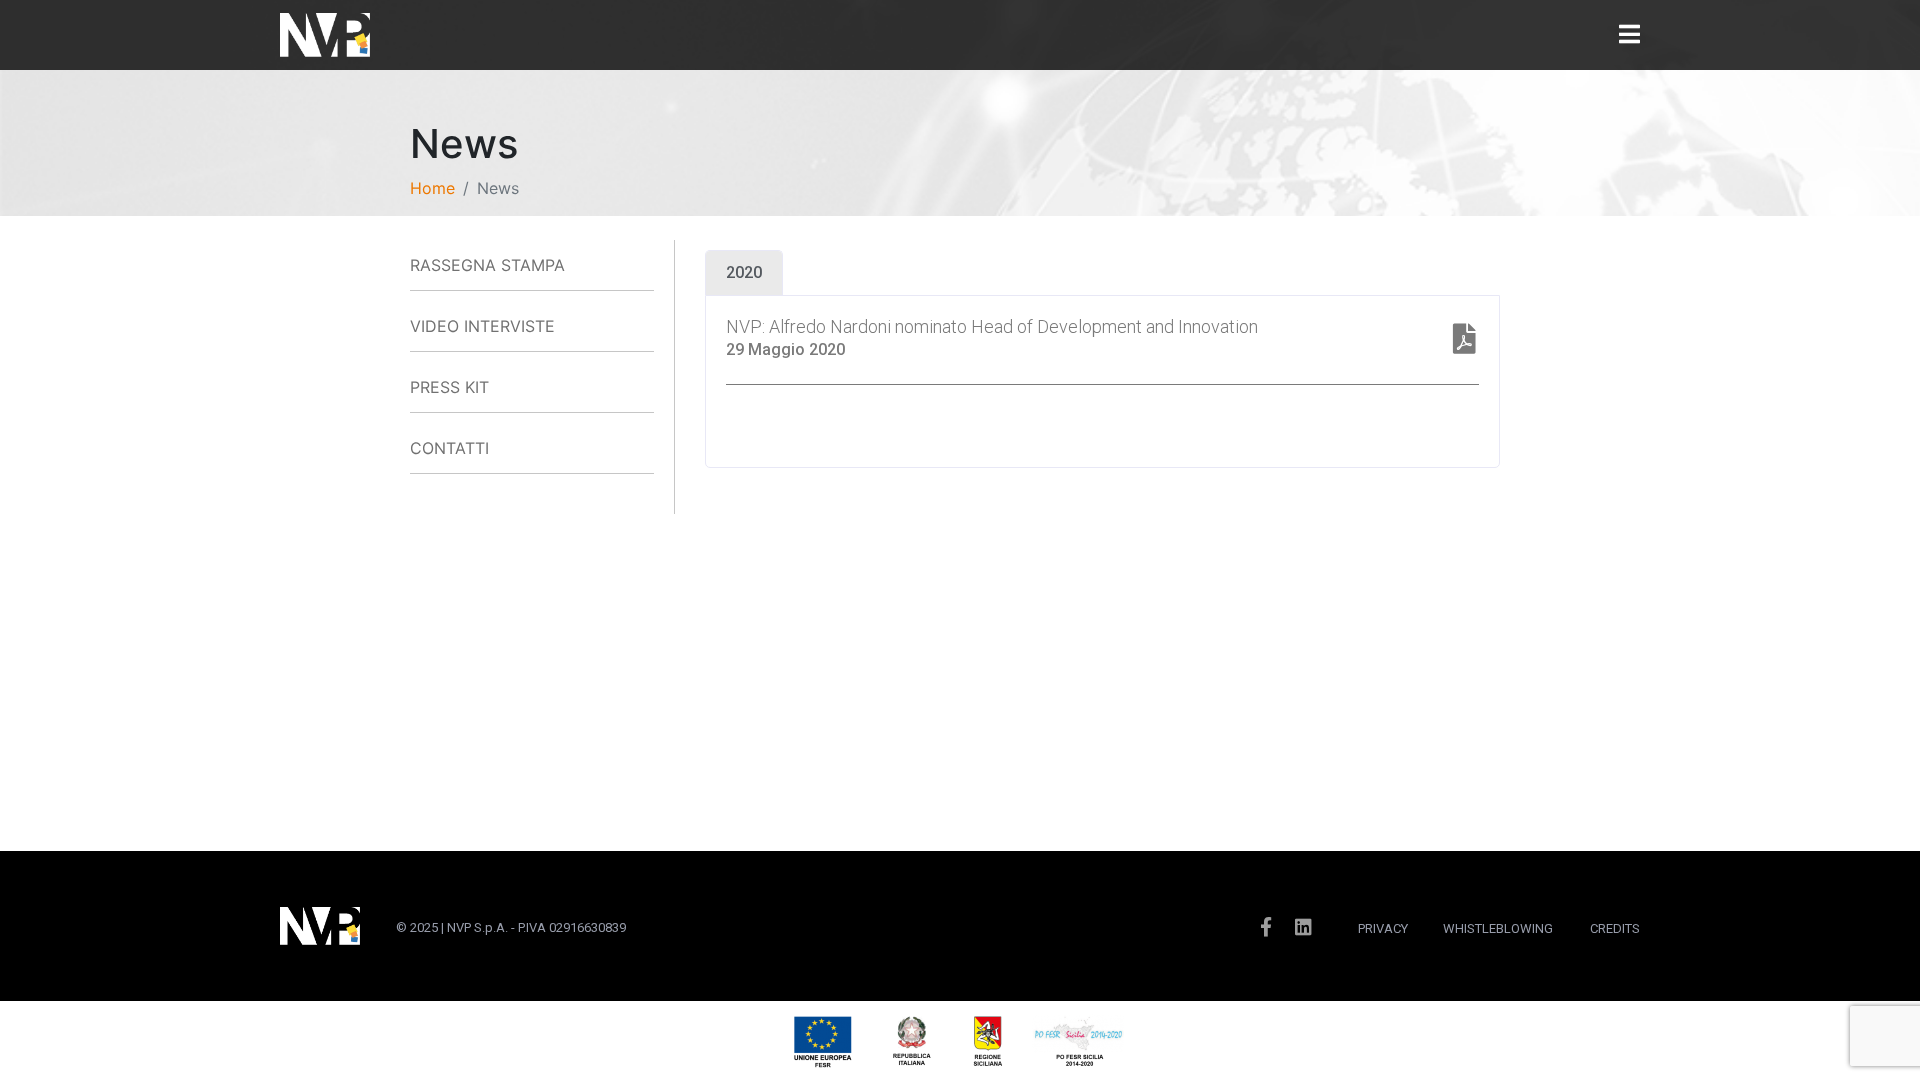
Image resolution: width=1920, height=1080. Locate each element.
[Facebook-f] (1266, 926)
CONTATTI (449, 448)
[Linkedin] (1304, 926)
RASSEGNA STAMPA (487, 265)
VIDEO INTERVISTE (482, 326)
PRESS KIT (449, 387)
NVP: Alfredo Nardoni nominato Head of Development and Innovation (992, 326)
